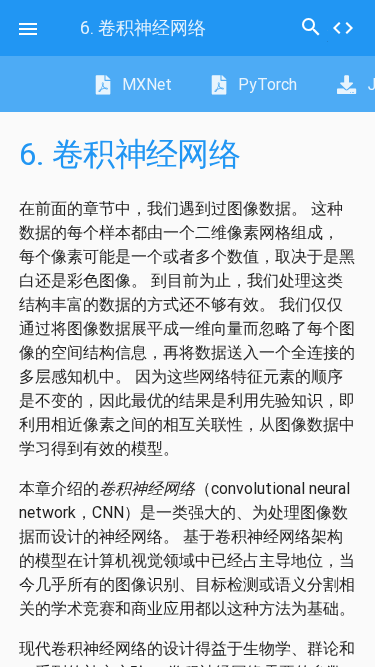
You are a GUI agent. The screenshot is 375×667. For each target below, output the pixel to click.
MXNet (145, 84)
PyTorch (265, 84)
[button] (28, 28)
